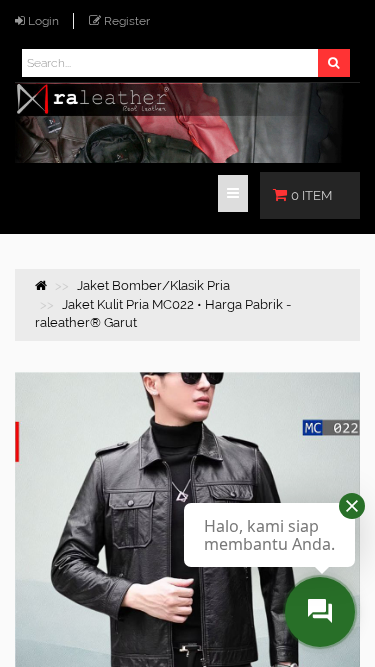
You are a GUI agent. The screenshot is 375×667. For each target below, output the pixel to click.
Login (43, 21)
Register (127, 21)
